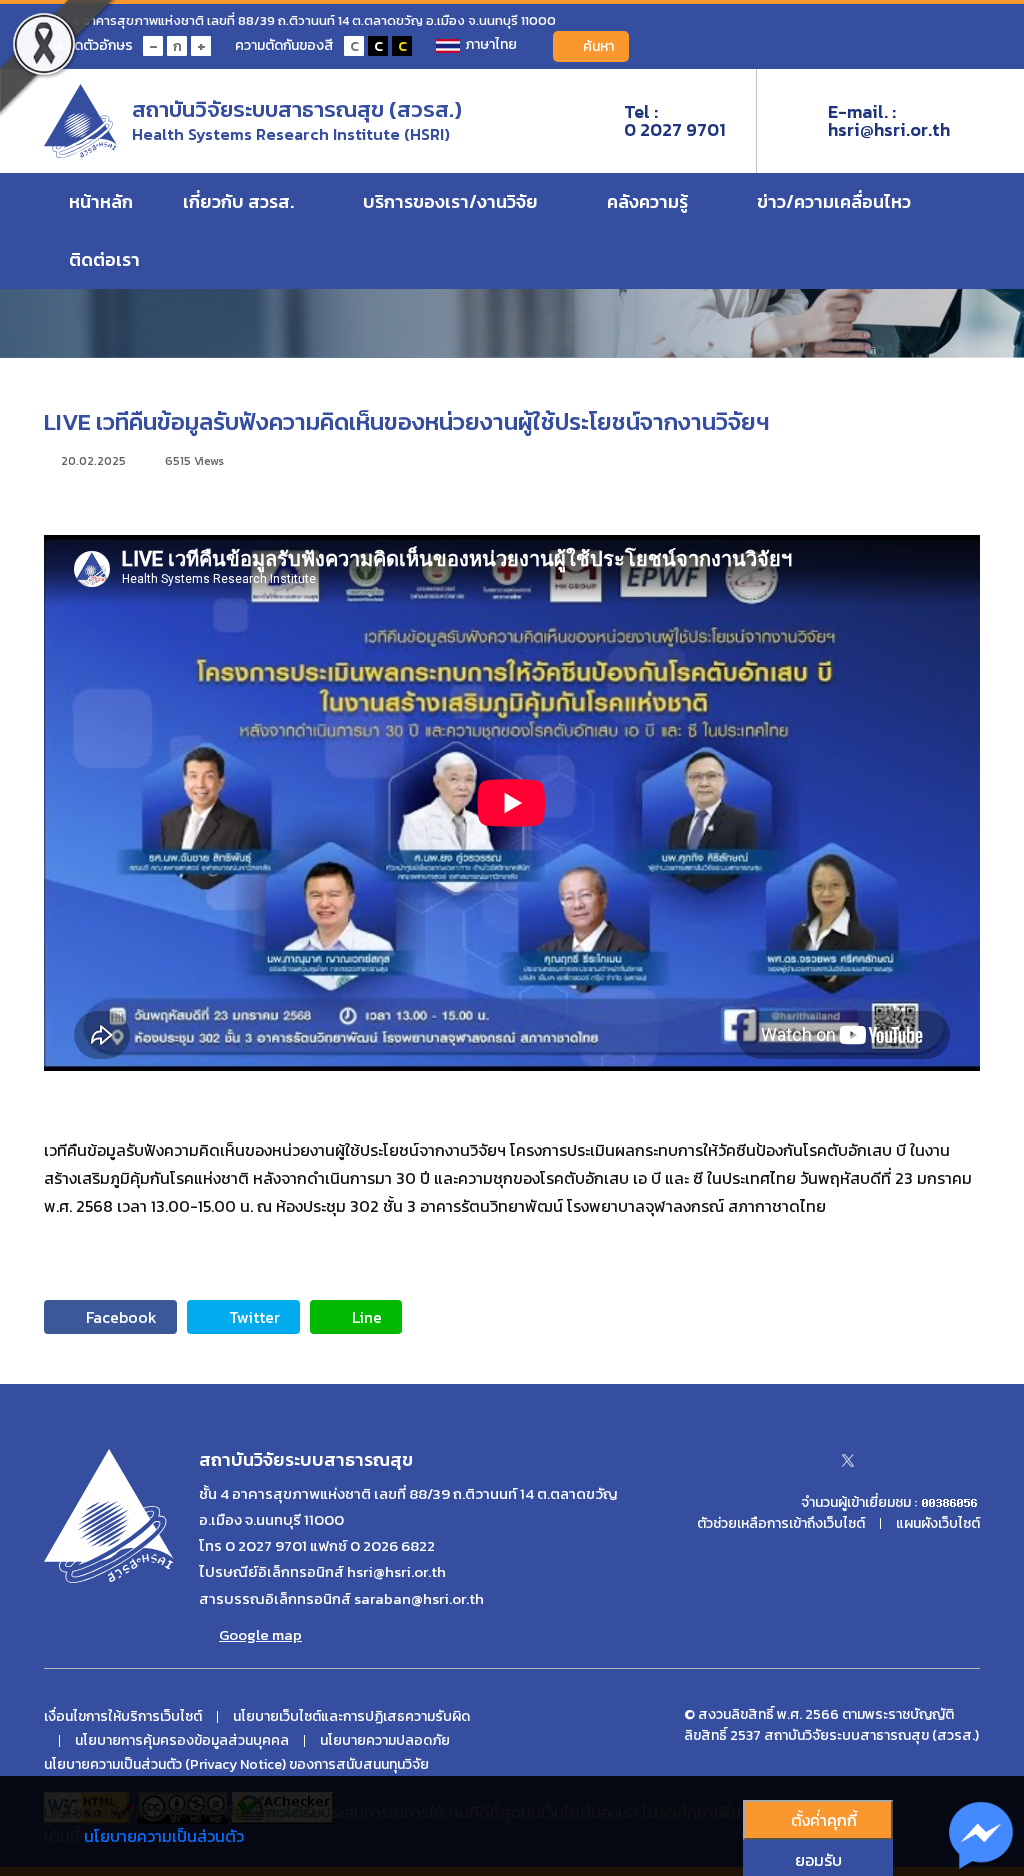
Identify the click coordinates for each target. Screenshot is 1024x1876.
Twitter (254, 1317)
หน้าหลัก (101, 201)
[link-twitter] (848, 1460)
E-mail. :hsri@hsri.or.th (889, 121)
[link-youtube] (895, 1460)
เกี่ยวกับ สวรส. (240, 201)
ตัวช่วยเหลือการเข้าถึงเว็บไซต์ (781, 1524)
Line (367, 1317)
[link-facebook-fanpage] (801, 1460)
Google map (260, 1635)
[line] (934, 1460)
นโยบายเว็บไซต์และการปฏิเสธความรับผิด (351, 1717)
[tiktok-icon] (973, 1460)
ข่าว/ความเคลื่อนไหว (836, 201)
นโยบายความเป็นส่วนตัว (164, 1836)
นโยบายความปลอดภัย (385, 1741)
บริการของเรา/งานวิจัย (452, 201)
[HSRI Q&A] (981, 1836)
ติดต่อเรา (106, 259)
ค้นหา (598, 46)
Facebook (121, 1317)
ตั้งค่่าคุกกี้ (824, 1820)
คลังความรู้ (649, 201)
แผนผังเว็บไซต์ (938, 1524)
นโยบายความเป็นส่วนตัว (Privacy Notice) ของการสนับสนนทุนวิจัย (236, 1765)
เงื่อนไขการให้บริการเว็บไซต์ (123, 1717)
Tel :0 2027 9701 (675, 121)
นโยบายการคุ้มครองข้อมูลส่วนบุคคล (182, 1741)
